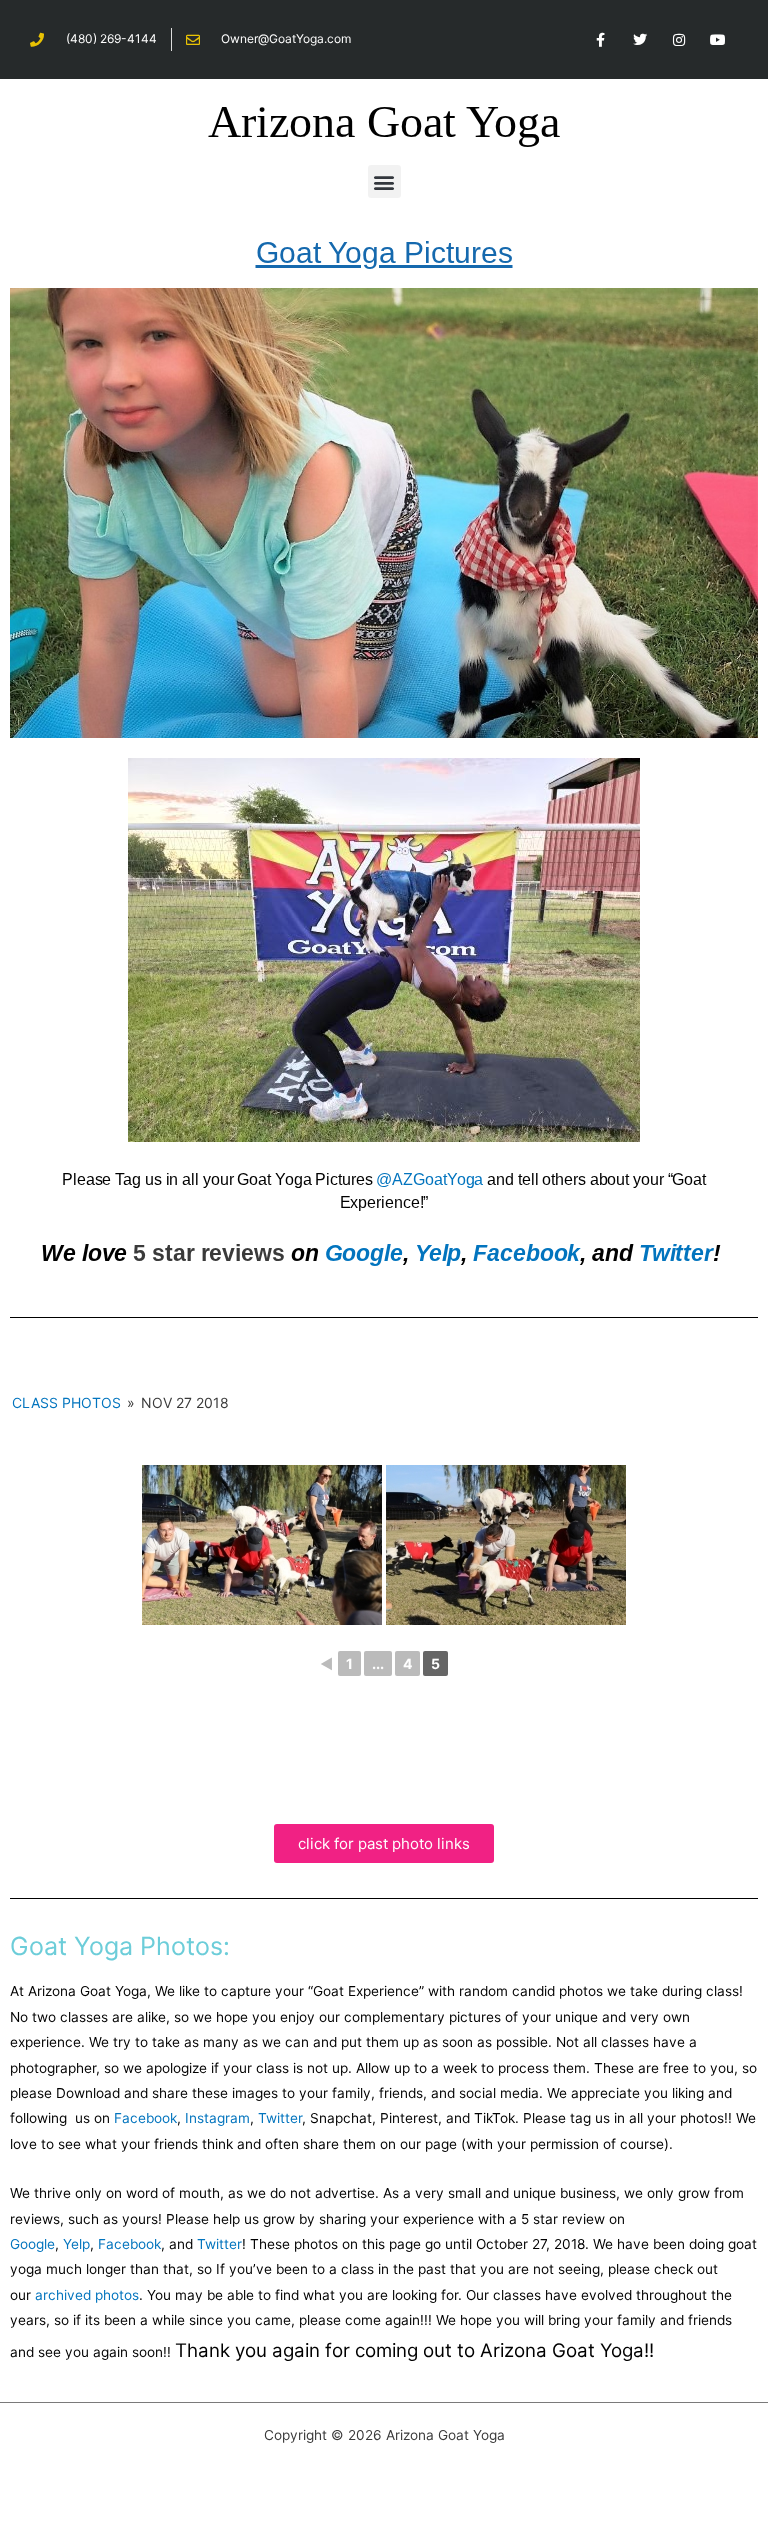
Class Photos (66, 1402)
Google (364, 1253)
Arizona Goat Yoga (384, 121)
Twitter (676, 1253)
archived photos (87, 2295)
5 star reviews (209, 1253)
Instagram (217, 2118)
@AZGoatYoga (429, 1179)
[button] (384, 181)
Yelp (438, 1253)
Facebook (526, 1253)
